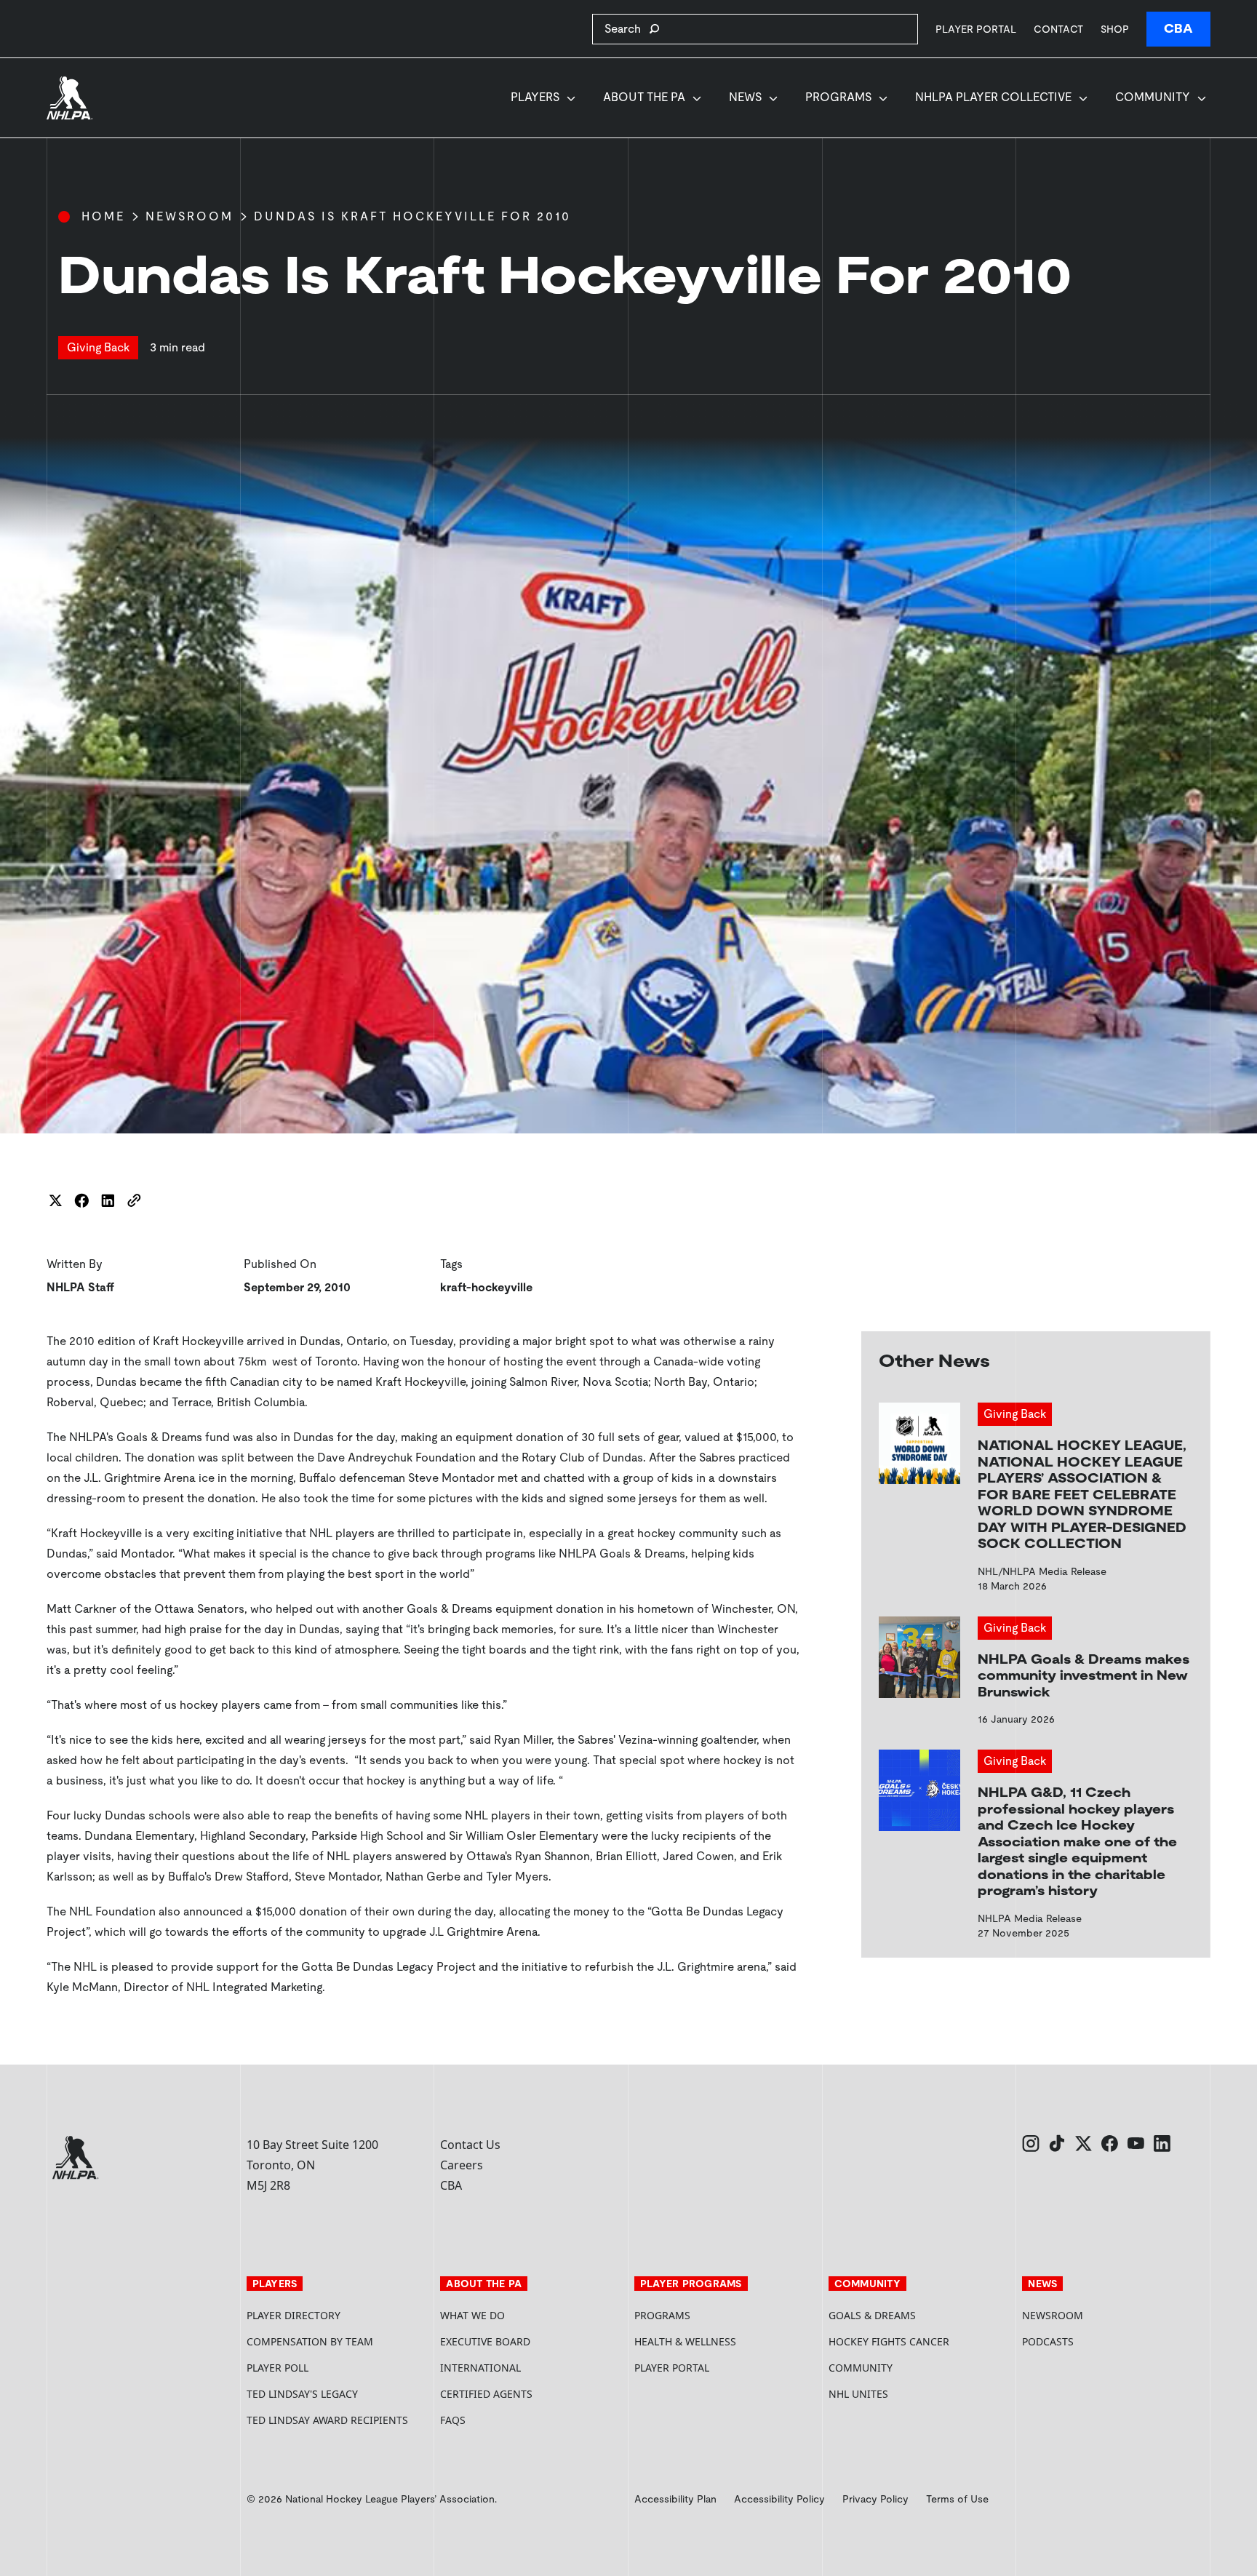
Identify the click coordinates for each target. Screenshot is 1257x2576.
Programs (838, 97)
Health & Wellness (685, 2341)
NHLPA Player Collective (993, 97)
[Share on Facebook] (81, 1200)
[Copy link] (134, 1200)
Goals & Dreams (872, 2315)
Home (103, 216)
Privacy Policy (875, 2499)
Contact (1058, 29)
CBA (1178, 29)
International (480, 2368)
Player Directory (294, 2315)
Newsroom (189, 216)
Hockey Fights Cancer (889, 2341)
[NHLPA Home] (70, 98)
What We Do (472, 2315)
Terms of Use (957, 2499)
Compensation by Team (310, 2341)
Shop (1115, 29)
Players (535, 97)
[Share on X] (55, 1200)
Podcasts (1048, 2341)
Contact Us (470, 2145)
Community (1153, 97)
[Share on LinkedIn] (108, 1200)
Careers (462, 2165)
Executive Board (485, 2341)
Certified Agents (486, 2394)
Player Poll (278, 2368)
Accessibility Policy (779, 2499)
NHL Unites (913, 2394)
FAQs (453, 2420)
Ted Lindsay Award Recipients (327, 2420)
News (745, 97)
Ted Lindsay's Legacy (302, 2394)
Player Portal (976, 29)
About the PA (644, 97)
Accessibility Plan (675, 2499)
